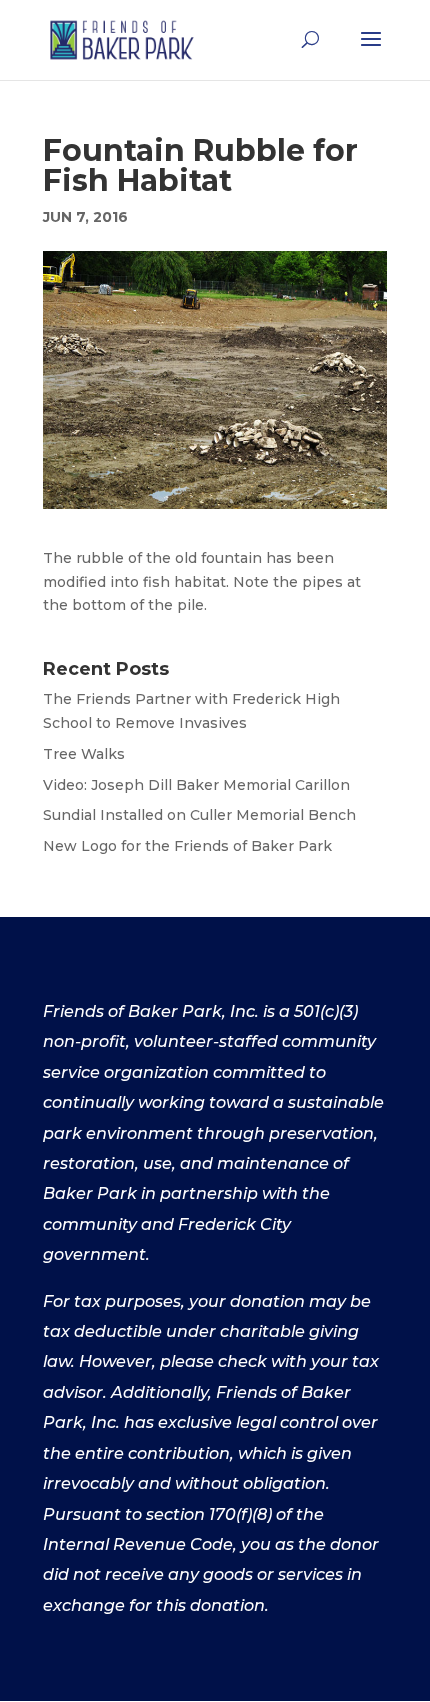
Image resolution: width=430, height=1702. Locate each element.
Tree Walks (84, 754)
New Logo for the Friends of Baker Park (187, 846)
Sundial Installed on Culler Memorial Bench (199, 815)
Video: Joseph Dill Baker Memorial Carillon (196, 785)
